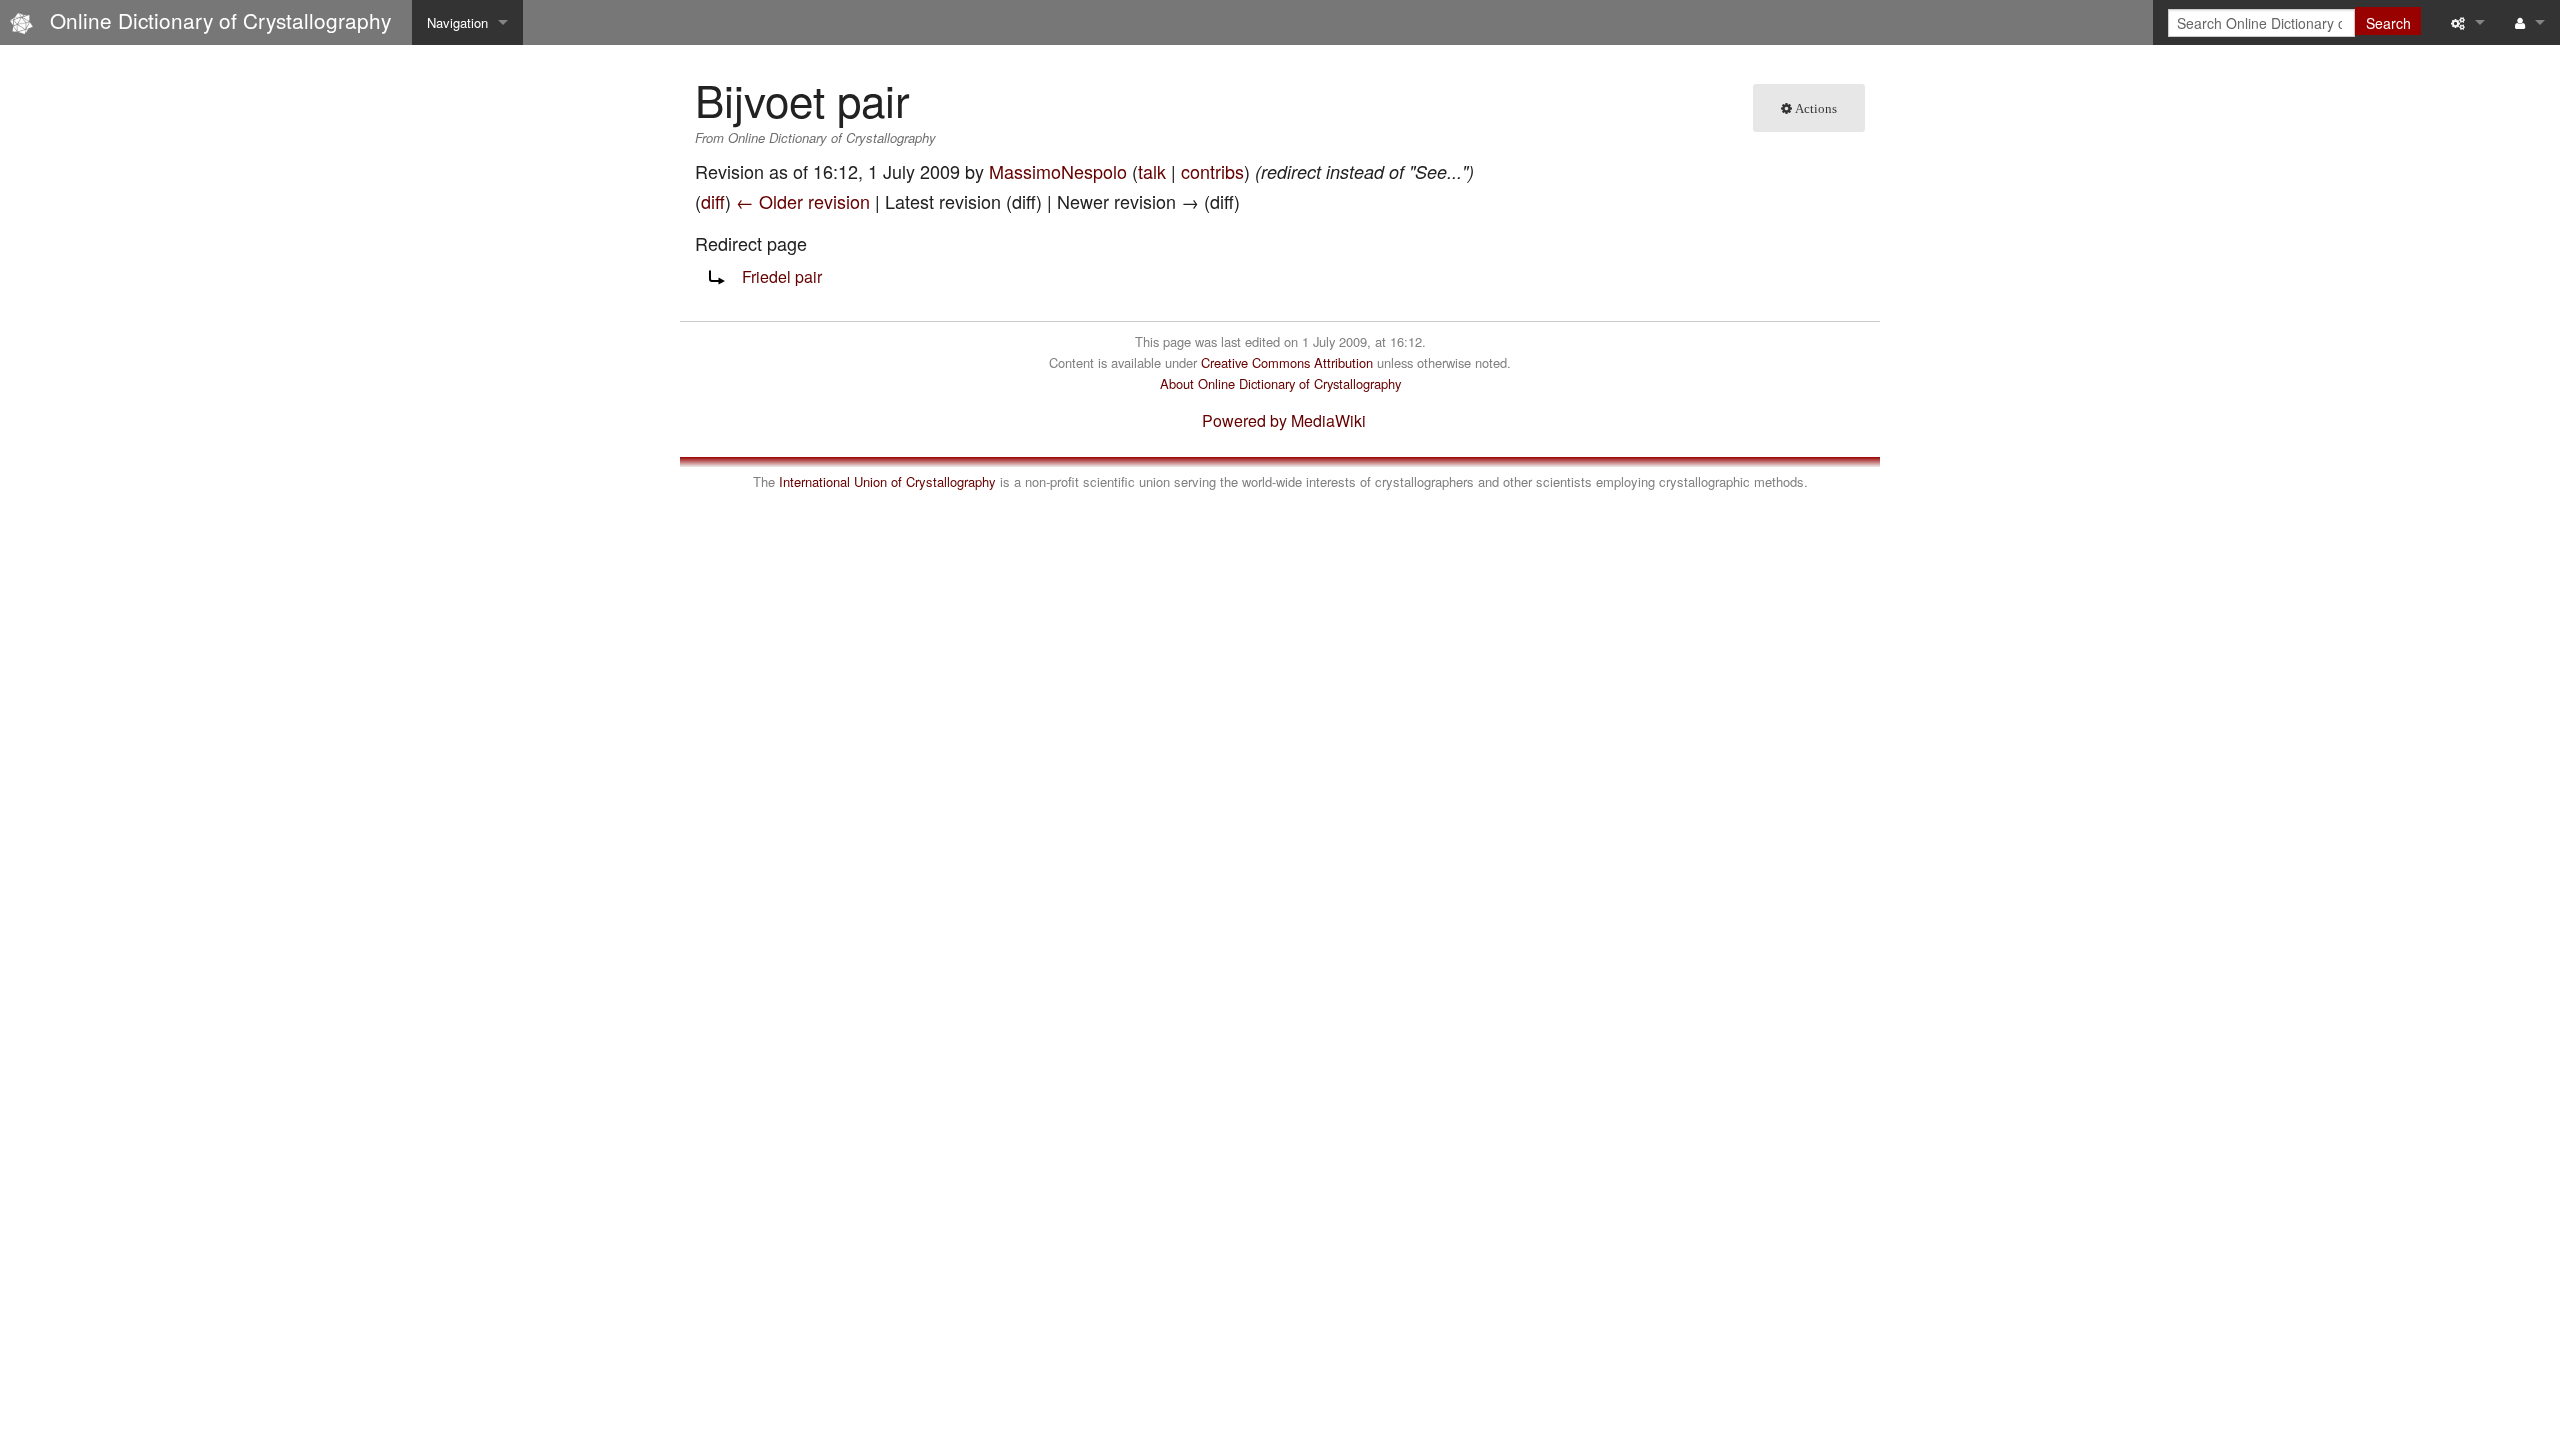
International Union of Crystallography (887, 481)
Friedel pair (782, 276)
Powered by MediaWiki (1284, 420)
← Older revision (803, 201)
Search (2388, 23)
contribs (1212, 171)
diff (713, 201)
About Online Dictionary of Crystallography (1280, 383)
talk (1152, 171)
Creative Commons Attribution (1287, 362)
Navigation (457, 22)
